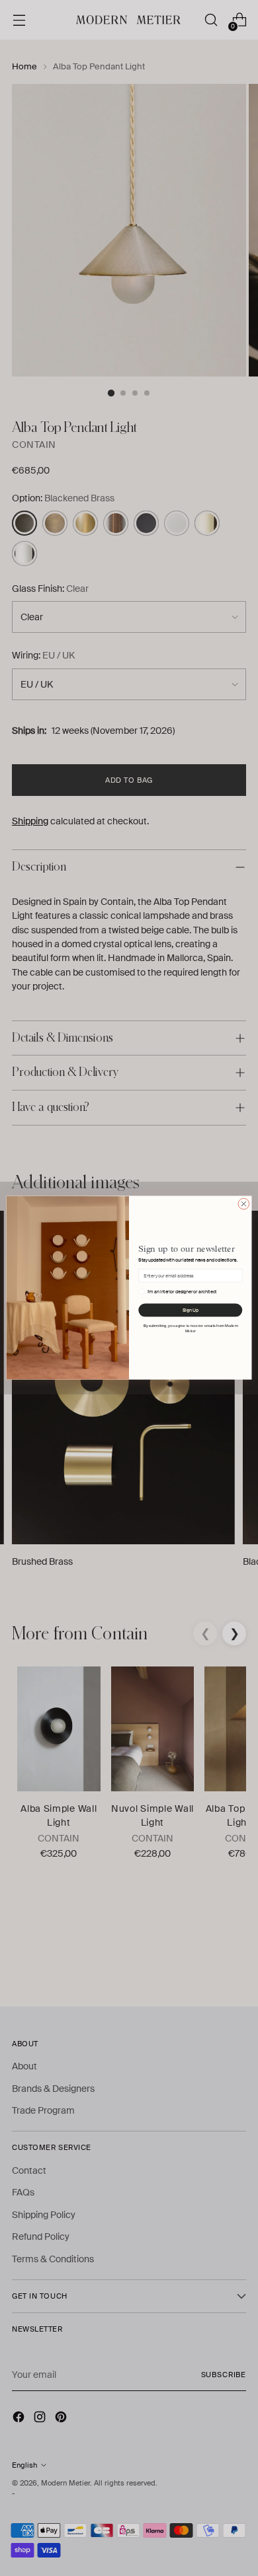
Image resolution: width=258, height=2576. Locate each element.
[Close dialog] (244, 1204)
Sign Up (190, 1311)
